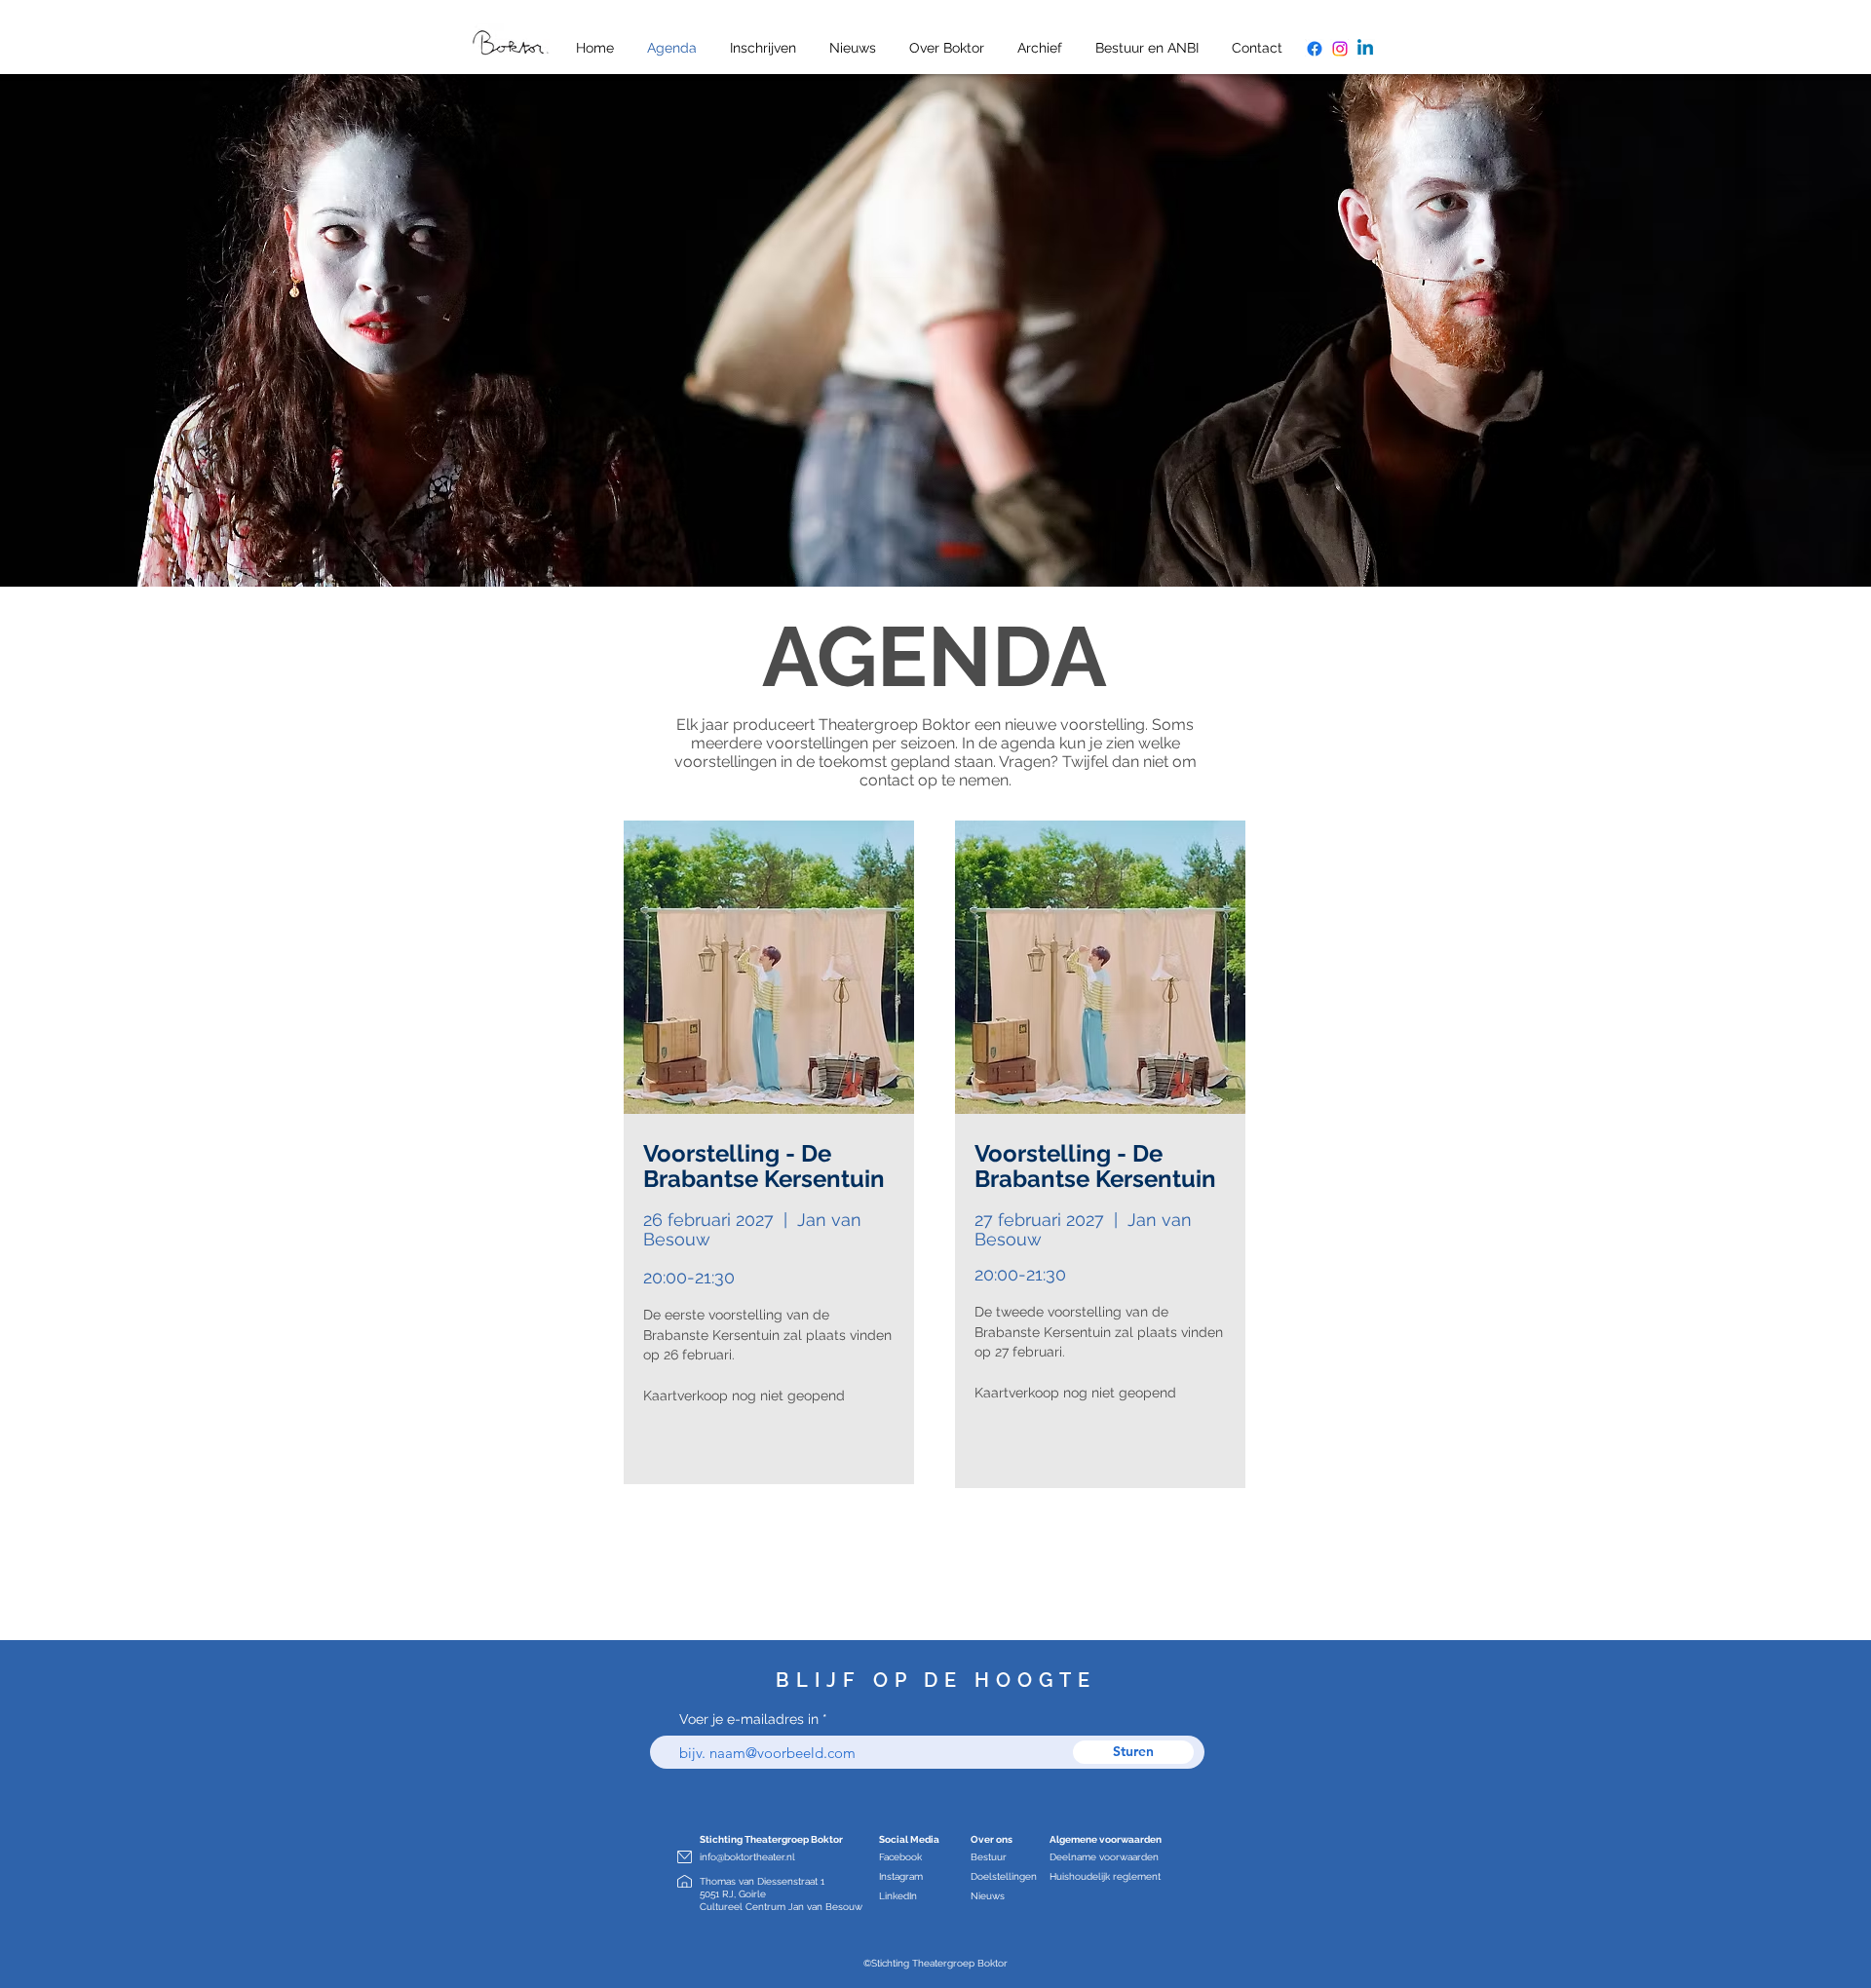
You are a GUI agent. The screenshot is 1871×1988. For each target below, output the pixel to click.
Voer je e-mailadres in (749, 1719)
